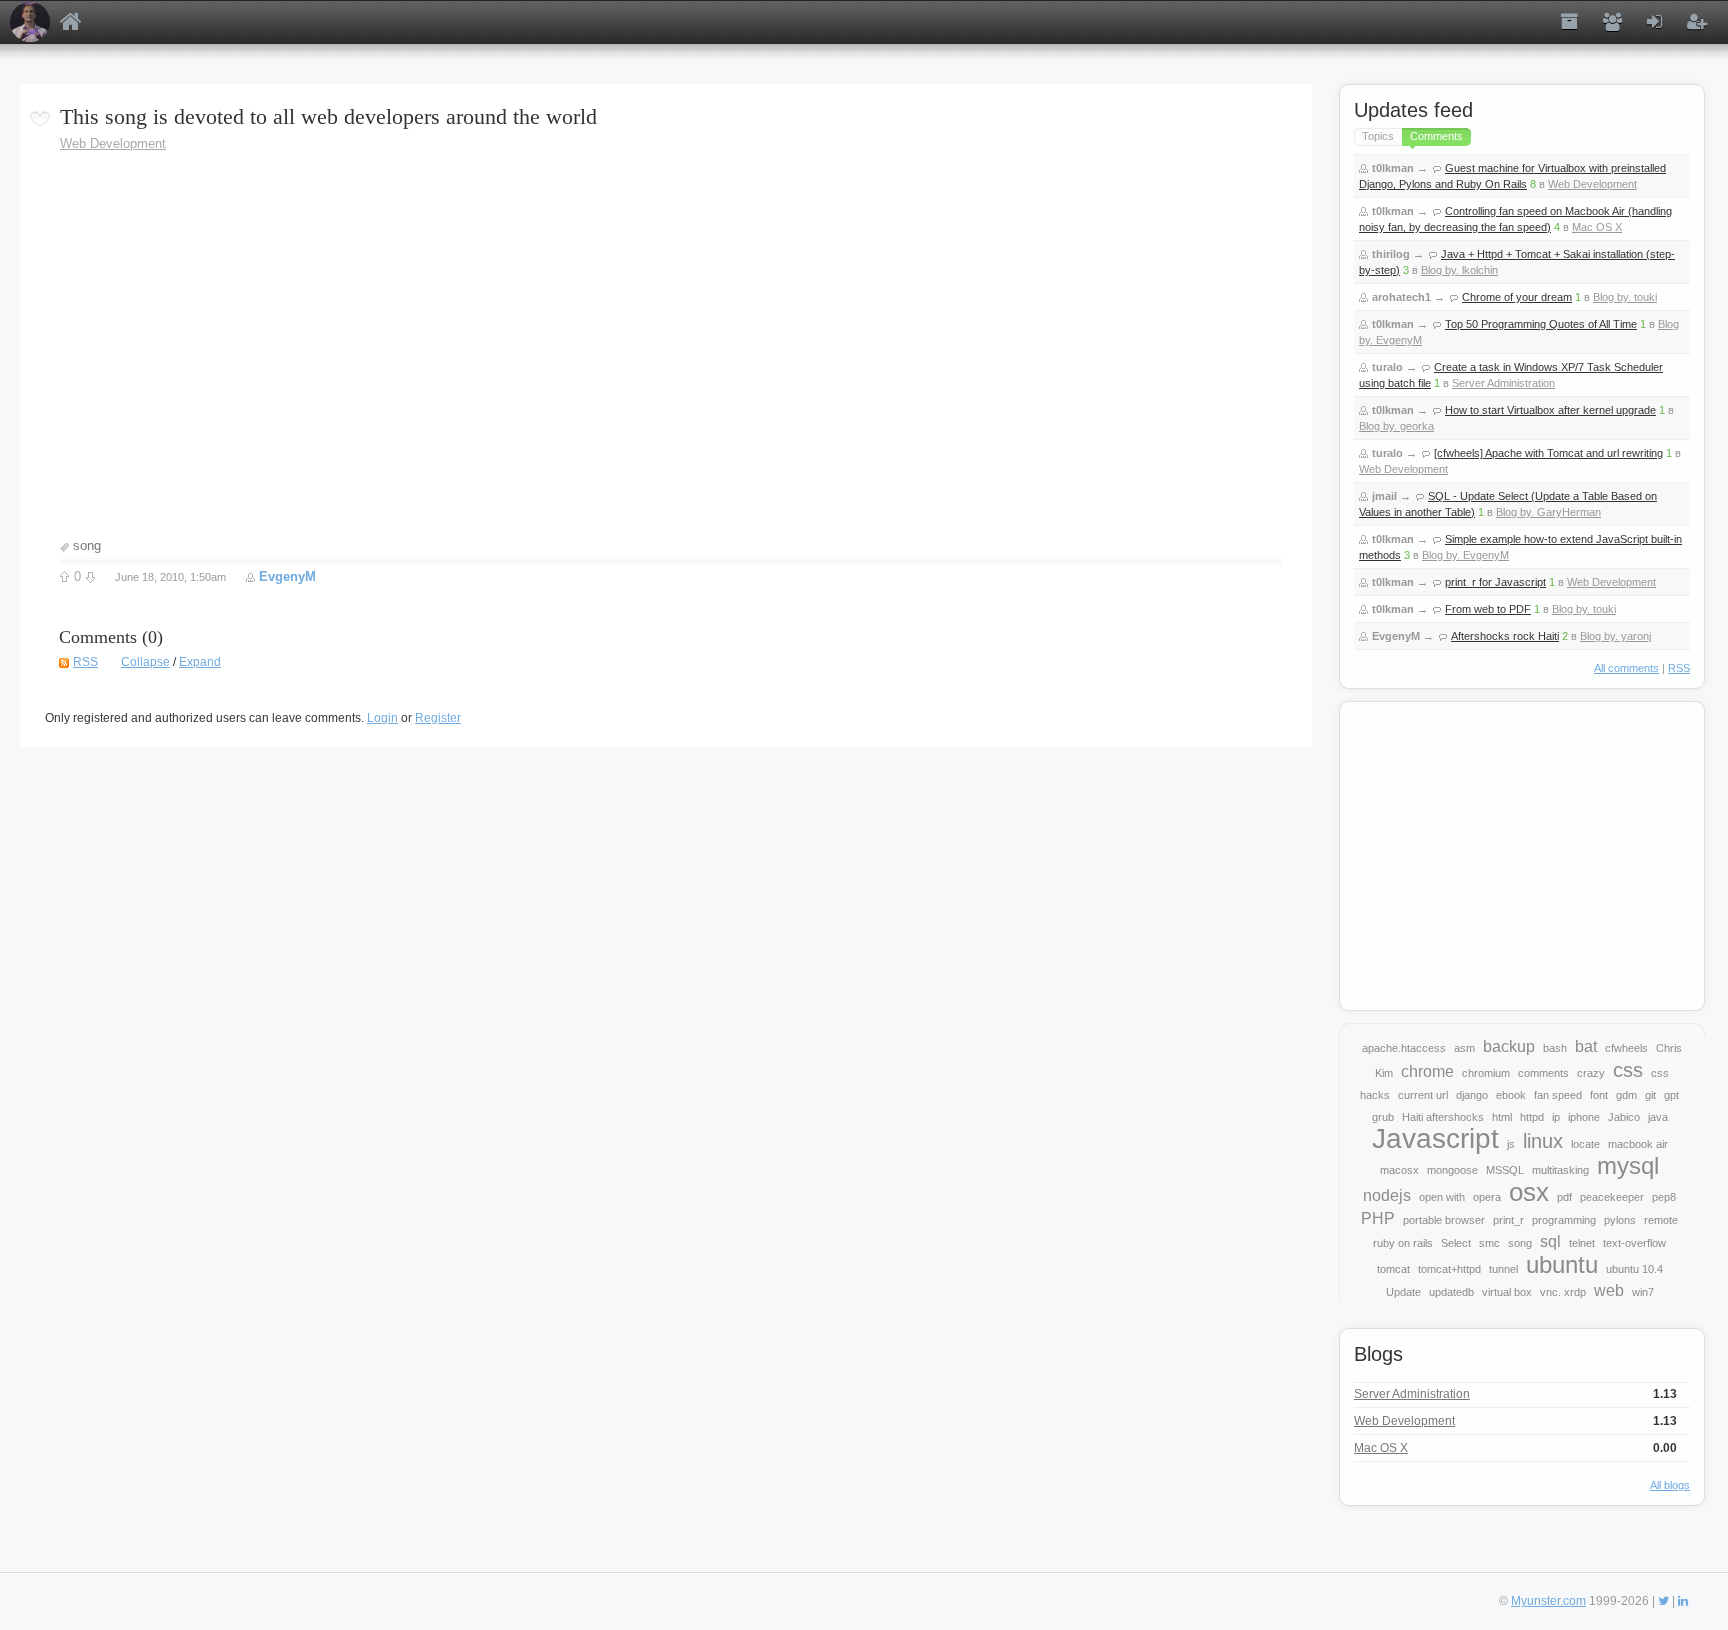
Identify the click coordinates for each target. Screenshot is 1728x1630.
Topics (1378, 136)
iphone (1584, 1117)
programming (1564, 1220)
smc (1489, 1243)
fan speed (1558, 1095)
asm (1464, 1048)
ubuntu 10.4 (1634, 1269)
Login (382, 718)
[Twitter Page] (1663, 1601)
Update (1403, 1292)
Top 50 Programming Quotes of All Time (1541, 324)
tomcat (1393, 1269)
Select (1456, 1243)
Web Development (113, 143)
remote (1661, 1220)
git (1650, 1095)
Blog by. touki (1625, 297)
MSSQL (1505, 1170)
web (1609, 1290)
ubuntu (1562, 1264)
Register (438, 718)
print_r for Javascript (1495, 582)
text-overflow (1634, 1243)
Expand (200, 662)
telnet (1582, 1243)
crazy (1591, 1073)
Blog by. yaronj (1615, 636)
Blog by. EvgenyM (1465, 555)
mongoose (1452, 1170)
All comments (1626, 668)
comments (1543, 1073)
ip (1556, 1117)
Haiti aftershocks (1443, 1117)
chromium (1486, 1073)
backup (1509, 1046)
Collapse (145, 662)
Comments (1436, 136)
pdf (1564, 1197)
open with (1442, 1197)
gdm (1626, 1095)
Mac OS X (1597, 227)
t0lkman (1393, 168)
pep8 (1664, 1197)
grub (1383, 1117)
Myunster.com (1548, 1601)
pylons (1620, 1220)
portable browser (1444, 1220)
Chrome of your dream (1517, 297)
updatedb (1451, 1292)
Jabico (1624, 1117)
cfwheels (1626, 1048)
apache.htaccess (1404, 1048)
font (1599, 1095)
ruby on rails (1403, 1243)
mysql (1628, 1165)
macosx (1399, 1170)
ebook (1511, 1095)
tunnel (1503, 1269)
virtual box (1507, 1292)
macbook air (1638, 1144)
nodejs (1387, 1195)
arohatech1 (1401, 297)
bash (1555, 1048)
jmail (1384, 496)
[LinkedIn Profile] (1683, 1601)
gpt (1671, 1095)
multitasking (1560, 1170)
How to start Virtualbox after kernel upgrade (1550, 410)
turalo (1387, 367)
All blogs (1670, 1485)
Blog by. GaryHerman (1548, 512)
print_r (1508, 1220)
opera (1487, 1197)
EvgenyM (287, 576)
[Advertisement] (1522, 854)
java (1658, 1117)
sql (1550, 1241)
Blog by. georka (1396, 426)
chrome (1427, 1071)
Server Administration (1503, 383)
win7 (1643, 1292)
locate (1585, 1144)
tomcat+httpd (1449, 1269)
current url (1423, 1095)
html (1502, 1117)
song (87, 545)
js (1511, 1144)
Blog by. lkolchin (1459, 270)
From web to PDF (1488, 609)
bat (1586, 1046)
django (1472, 1095)
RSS (85, 662)
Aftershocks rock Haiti (1505, 636)
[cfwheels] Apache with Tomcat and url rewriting (1548, 453)
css (1628, 1070)
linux (1543, 1141)
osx (1529, 1192)
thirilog (1391, 254)
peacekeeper (1612, 1197)
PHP (1378, 1218)
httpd (1532, 1117)
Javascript (1435, 1138)
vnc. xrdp (1563, 1292)
